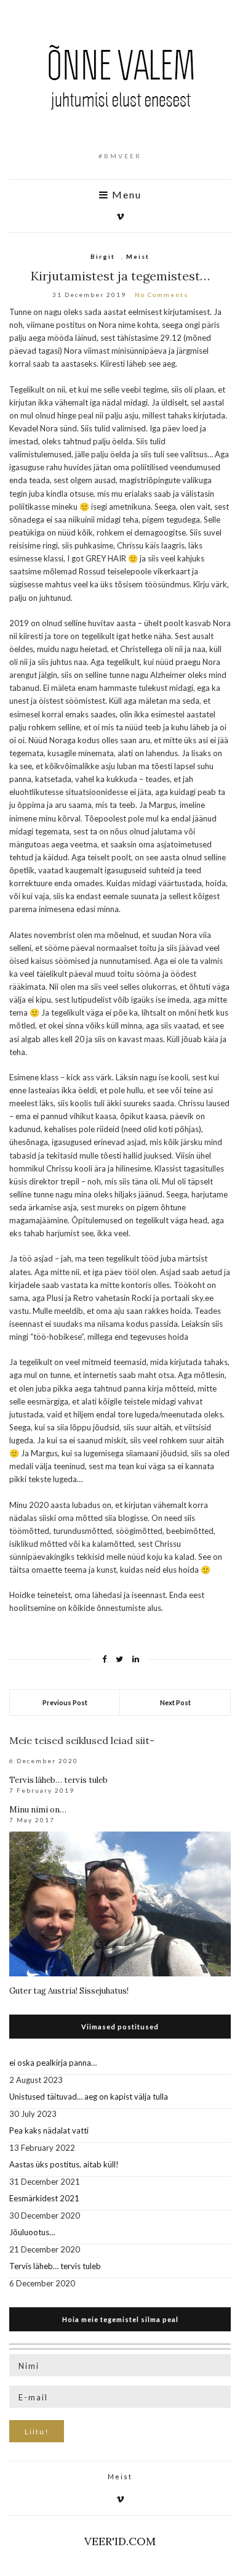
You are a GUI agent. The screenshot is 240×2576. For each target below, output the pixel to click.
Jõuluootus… (32, 2232)
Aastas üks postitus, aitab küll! (64, 2164)
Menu (125, 195)
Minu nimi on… (38, 1810)
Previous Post (65, 1702)
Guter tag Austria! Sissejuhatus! (69, 1991)
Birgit (103, 256)
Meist (138, 256)
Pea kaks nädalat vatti (49, 2130)
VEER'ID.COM (120, 2541)
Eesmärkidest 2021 (44, 2198)
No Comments (162, 295)
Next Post (175, 1702)
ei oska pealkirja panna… (53, 2063)
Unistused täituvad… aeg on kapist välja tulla (89, 2097)
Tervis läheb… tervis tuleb (58, 1780)
